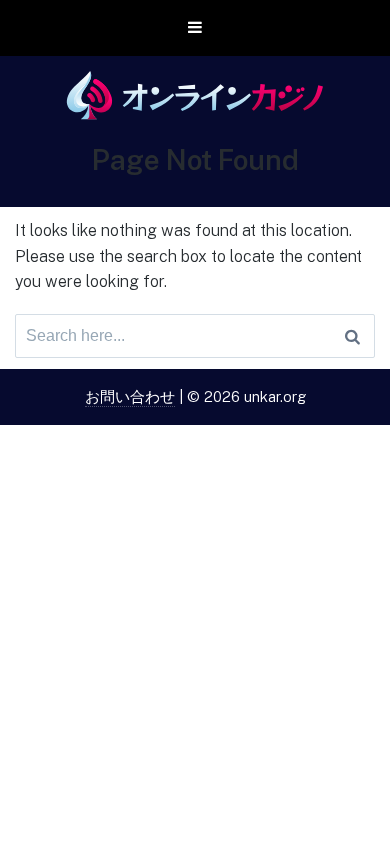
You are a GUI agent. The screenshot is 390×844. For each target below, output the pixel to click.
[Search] (352, 336)
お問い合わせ (130, 396)
